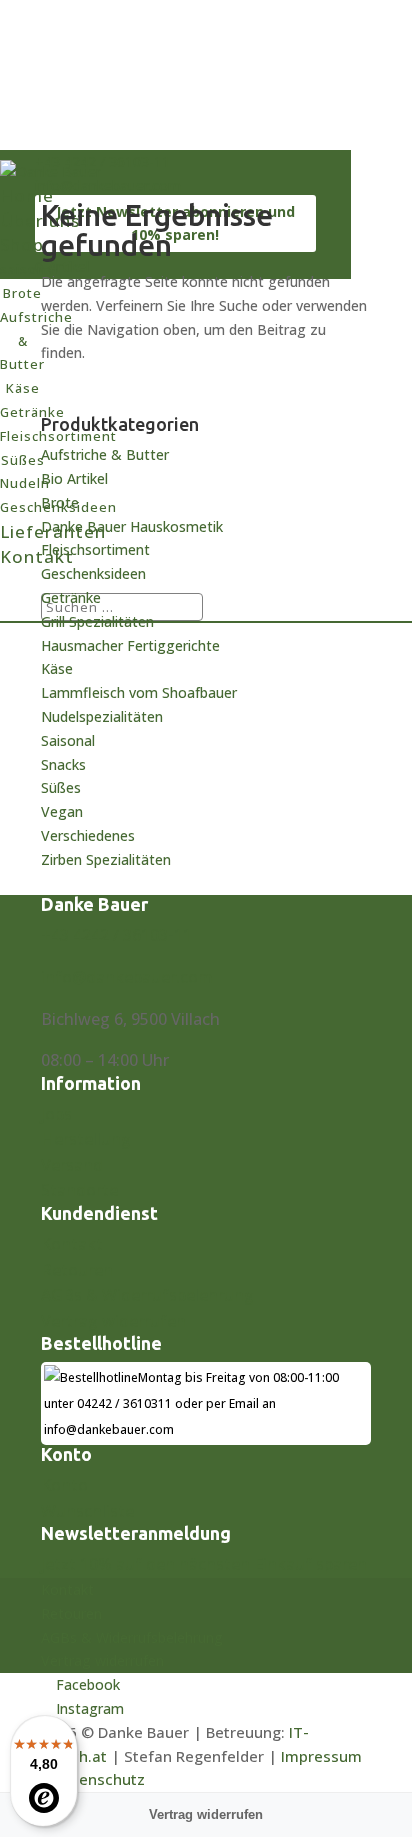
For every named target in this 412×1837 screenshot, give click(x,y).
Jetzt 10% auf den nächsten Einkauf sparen (204, 1564)
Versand (72, 1165)
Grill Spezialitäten (97, 621)
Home (27, 195)
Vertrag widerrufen (113, 1321)
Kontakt (37, 556)
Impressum (321, 1756)
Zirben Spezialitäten (106, 859)
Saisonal (68, 740)
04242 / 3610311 (124, 1403)
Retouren (77, 1270)
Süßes (61, 787)
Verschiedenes (88, 835)
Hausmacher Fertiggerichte (130, 645)
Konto (64, 1485)
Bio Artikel (74, 478)
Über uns (40, 220)
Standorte (79, 1190)
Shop (22, 244)
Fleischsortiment (95, 549)
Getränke (71, 597)
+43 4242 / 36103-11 (116, 935)
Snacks (63, 764)
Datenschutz (99, 1779)
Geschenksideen (93, 573)
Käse (57, 668)
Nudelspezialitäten (102, 716)
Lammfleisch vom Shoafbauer (139, 692)
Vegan (62, 811)
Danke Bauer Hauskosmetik (132, 526)
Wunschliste (87, 1511)
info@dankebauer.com (127, 977)
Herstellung (86, 1139)
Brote (60, 502)
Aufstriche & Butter (105, 454)
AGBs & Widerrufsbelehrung (147, 1295)
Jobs (56, 1114)
